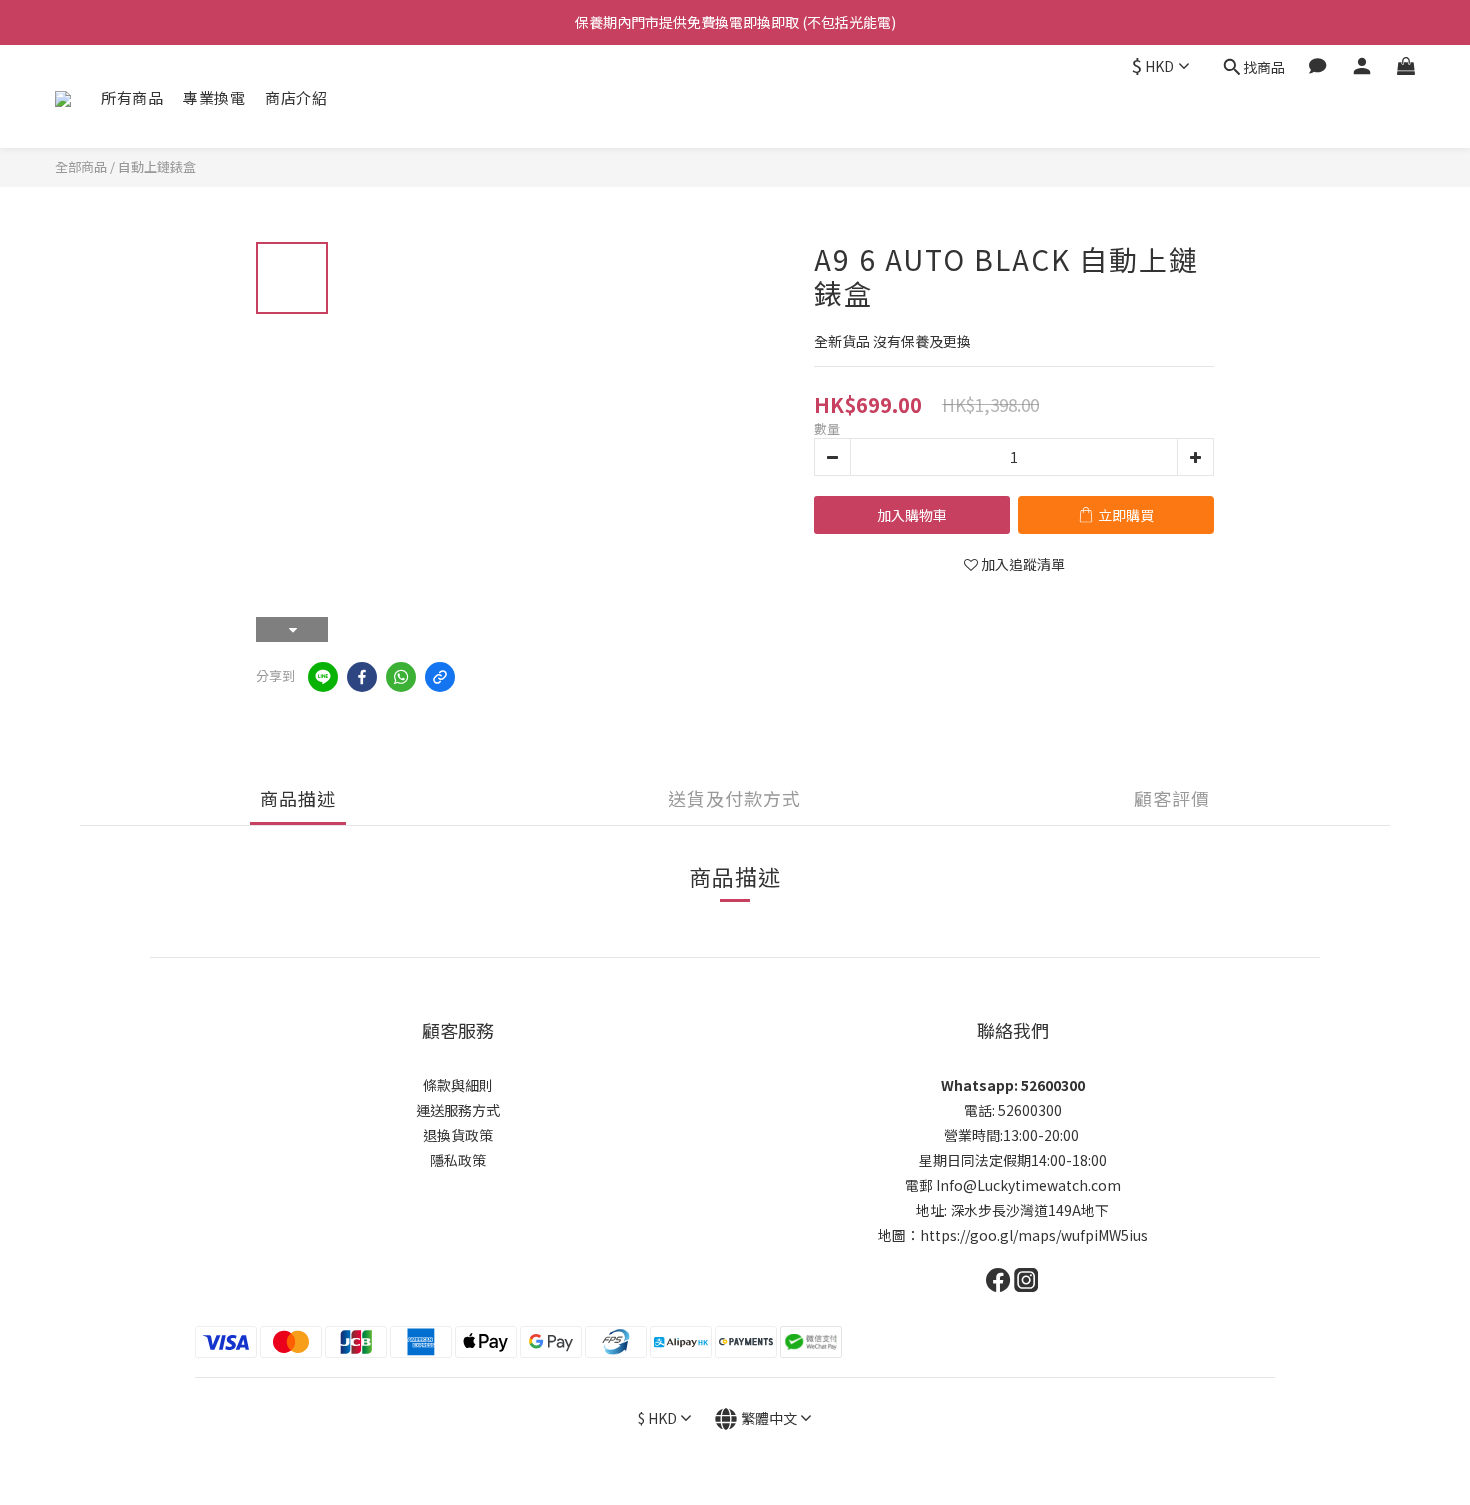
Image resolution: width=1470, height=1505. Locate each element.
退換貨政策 (458, 1135)
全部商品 (81, 166)
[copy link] (440, 677)
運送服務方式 (458, 1110)
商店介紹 (296, 97)
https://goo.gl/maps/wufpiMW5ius (1034, 1235)
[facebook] (362, 677)
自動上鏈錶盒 (157, 166)
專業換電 (214, 97)
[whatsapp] (401, 677)
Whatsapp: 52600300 (1013, 1085)
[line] (323, 677)
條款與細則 (458, 1085)
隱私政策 (458, 1160)
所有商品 (132, 97)
